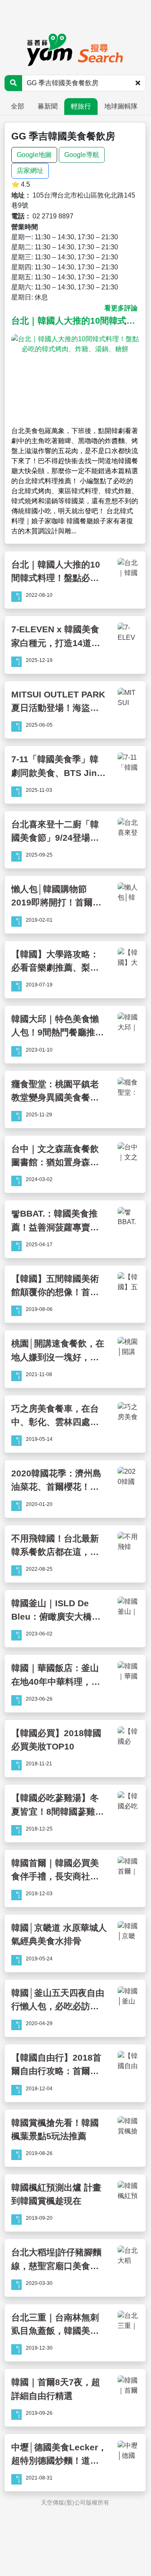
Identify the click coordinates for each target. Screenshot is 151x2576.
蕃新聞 (48, 106)
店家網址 (30, 171)
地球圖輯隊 (121, 106)
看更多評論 (121, 308)
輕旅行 (81, 106)
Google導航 (82, 155)
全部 (18, 106)
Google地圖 (34, 155)
